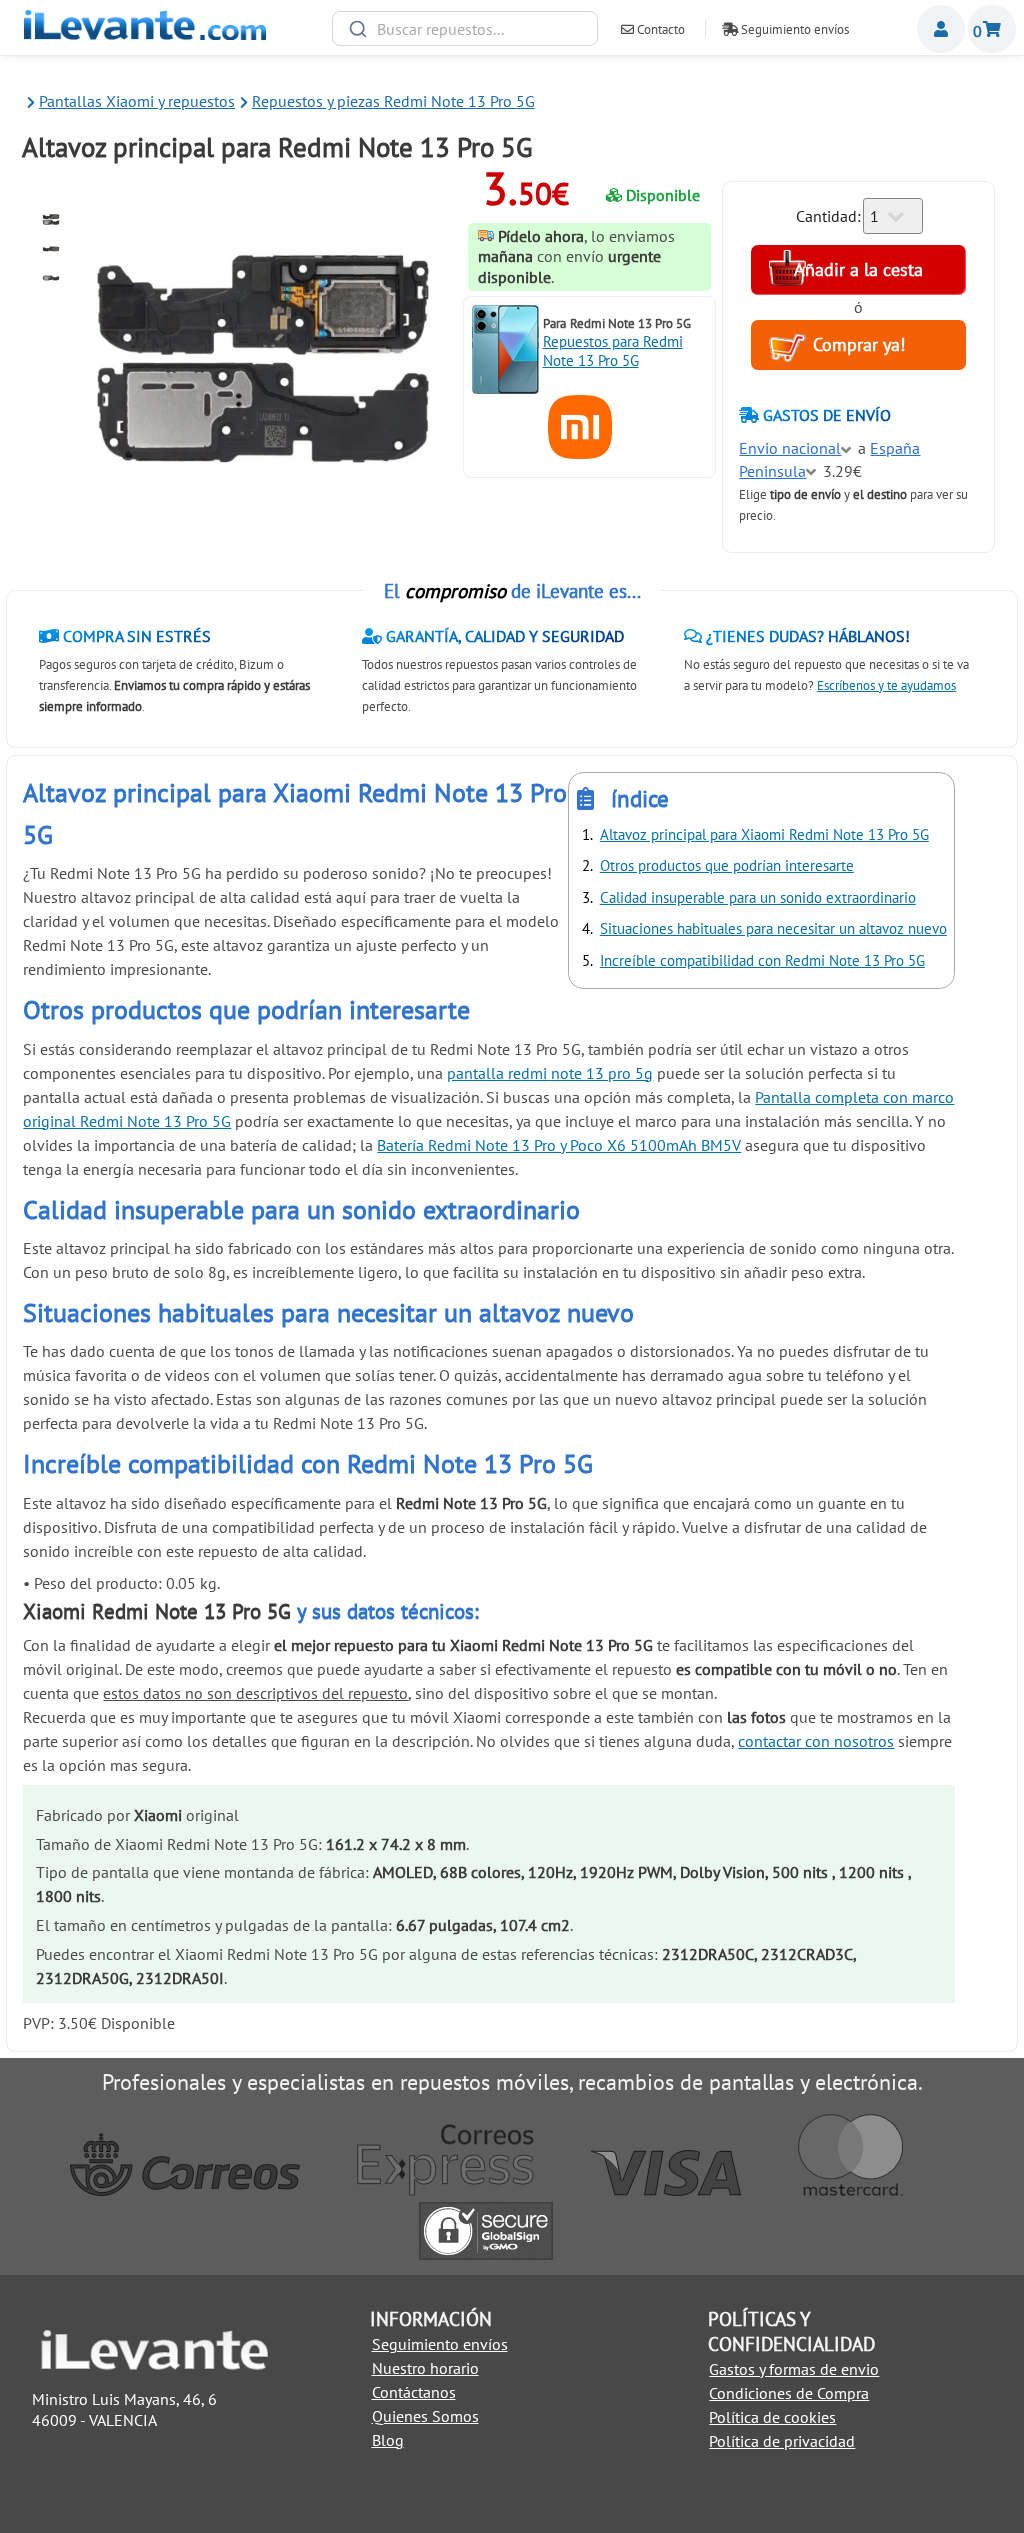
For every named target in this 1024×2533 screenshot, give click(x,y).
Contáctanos (414, 2392)
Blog (388, 2440)
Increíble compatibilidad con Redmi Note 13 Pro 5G (762, 960)
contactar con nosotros (816, 1741)
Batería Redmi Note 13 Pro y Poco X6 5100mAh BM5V (559, 1145)
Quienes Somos (425, 2416)
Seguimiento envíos (793, 29)
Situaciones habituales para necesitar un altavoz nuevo (773, 928)
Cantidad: (828, 216)
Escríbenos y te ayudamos (886, 685)
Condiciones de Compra (789, 2393)
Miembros (941, 29)
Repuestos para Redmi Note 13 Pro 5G (613, 351)
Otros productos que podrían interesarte (727, 865)
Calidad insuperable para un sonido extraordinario (758, 897)
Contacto (659, 29)
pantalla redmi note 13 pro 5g (550, 1073)
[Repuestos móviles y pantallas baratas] (145, 34)
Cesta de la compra (992, 29)
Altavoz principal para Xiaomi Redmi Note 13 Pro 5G (764, 834)
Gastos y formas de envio (794, 2369)
